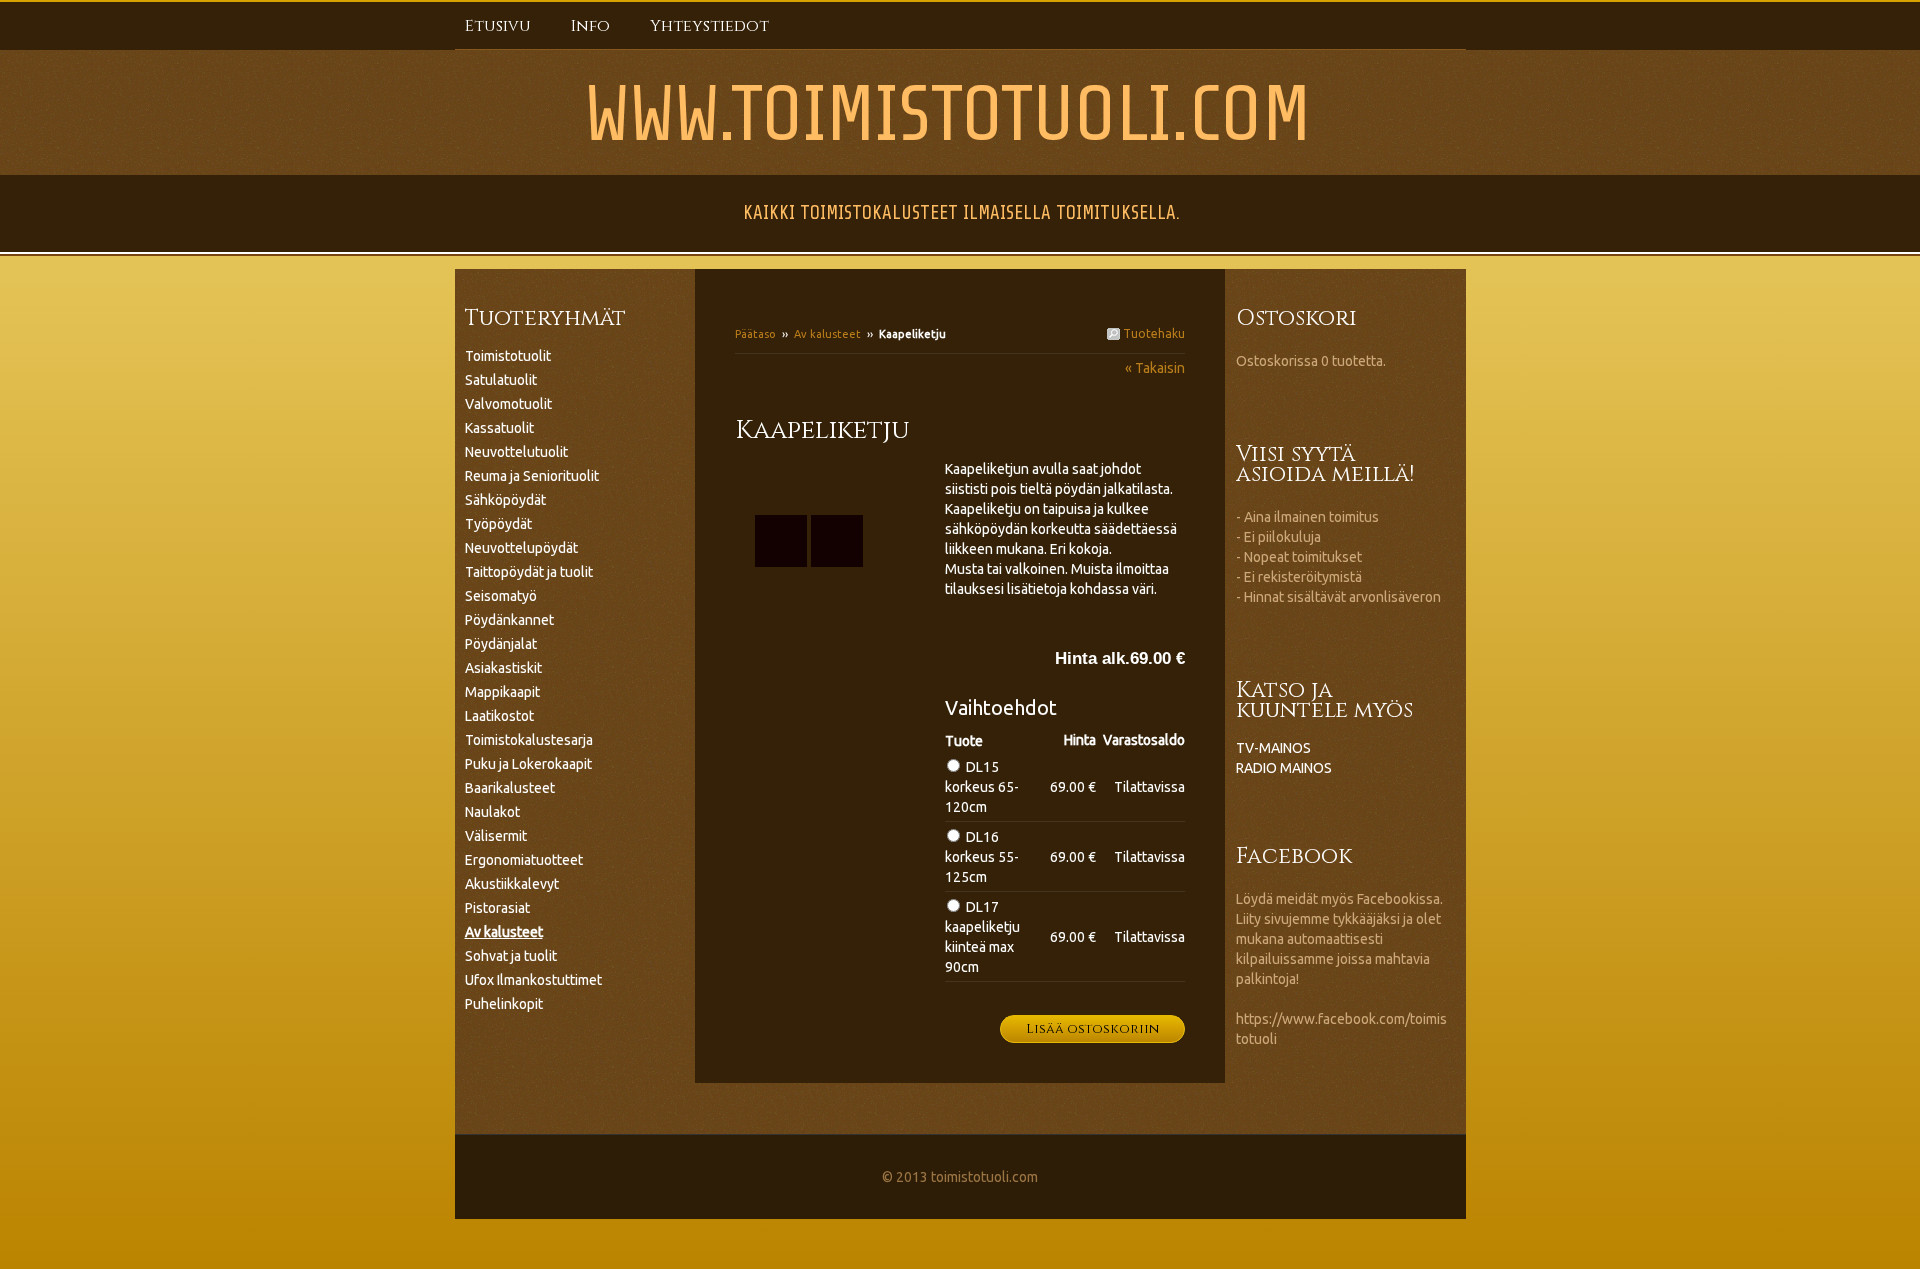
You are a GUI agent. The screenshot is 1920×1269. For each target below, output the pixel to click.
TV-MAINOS (1273, 748)
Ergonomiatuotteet (524, 860)
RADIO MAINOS (1284, 768)
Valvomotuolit (508, 404)
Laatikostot (499, 716)
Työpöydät (498, 524)
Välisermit (496, 836)
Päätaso (755, 334)
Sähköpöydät (505, 500)
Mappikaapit (502, 692)
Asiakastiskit (503, 668)
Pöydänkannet (509, 620)
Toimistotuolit (508, 356)
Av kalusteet (827, 334)
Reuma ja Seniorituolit (532, 476)
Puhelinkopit (504, 1004)
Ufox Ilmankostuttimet (533, 980)
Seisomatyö (501, 596)
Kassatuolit (499, 428)
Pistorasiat (497, 908)
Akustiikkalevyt (512, 884)
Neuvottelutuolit (516, 452)
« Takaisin (1155, 368)
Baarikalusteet (510, 788)
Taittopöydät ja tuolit (529, 572)
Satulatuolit (501, 380)
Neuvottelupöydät (521, 548)
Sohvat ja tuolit (511, 956)
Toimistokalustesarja (529, 740)
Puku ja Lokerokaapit (528, 764)
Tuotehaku (1152, 333)
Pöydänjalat (501, 644)
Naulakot (492, 812)
